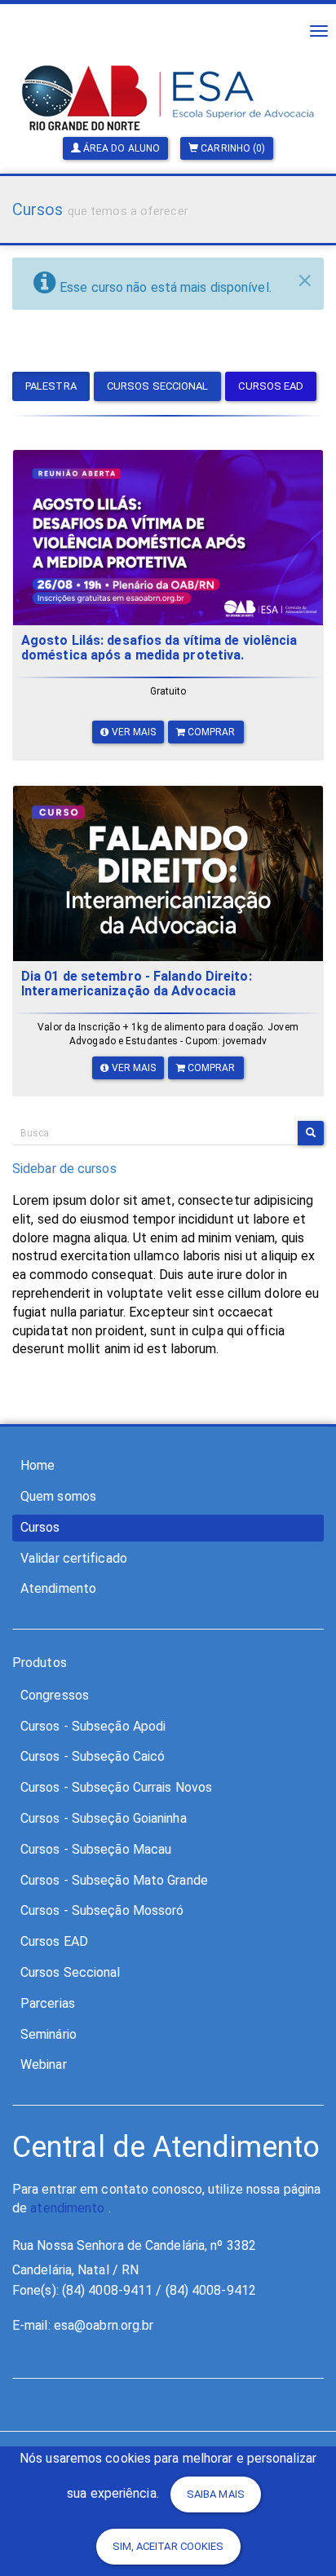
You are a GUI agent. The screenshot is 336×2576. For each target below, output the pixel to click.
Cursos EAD (271, 386)
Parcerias (48, 2003)
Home (38, 1465)
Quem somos (58, 1496)
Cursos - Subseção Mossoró (102, 1910)
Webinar (44, 2064)
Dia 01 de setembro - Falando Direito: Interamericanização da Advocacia (137, 984)
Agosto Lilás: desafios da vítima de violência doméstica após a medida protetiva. (159, 648)
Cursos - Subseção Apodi (93, 1726)
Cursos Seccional (158, 386)
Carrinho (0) (232, 148)
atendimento (67, 2208)
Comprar (210, 732)
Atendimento (58, 1588)
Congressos (55, 1695)
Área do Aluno (120, 148)
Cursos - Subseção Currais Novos (116, 1787)
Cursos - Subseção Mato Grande (114, 1880)
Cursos (40, 1527)
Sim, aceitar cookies (168, 2546)
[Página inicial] (168, 74)
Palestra (51, 386)
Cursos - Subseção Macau (96, 1849)
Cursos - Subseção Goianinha (104, 1818)
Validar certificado (74, 1558)
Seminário (49, 2034)
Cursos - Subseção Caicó (93, 1756)
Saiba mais (216, 2494)
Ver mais (133, 732)
